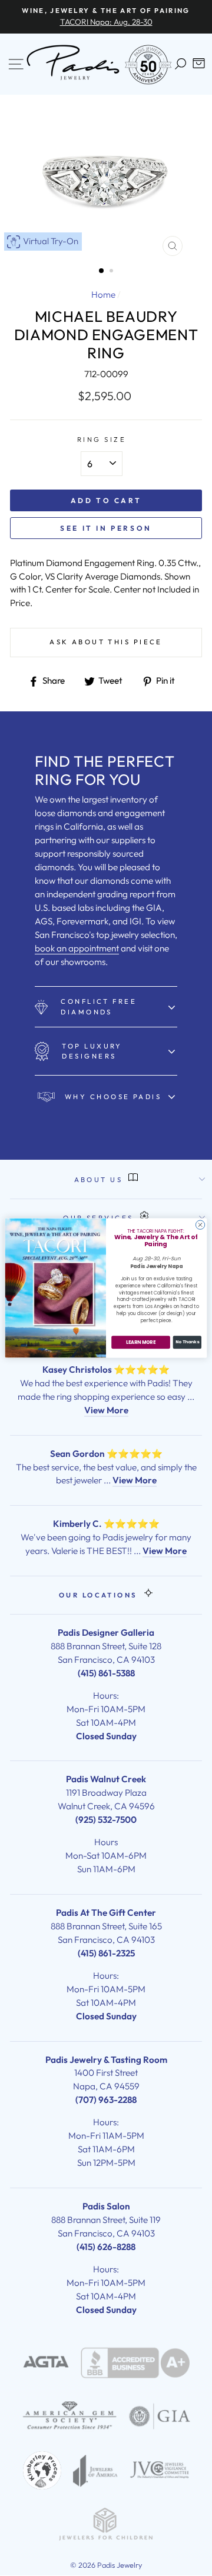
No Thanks (187, 1342)
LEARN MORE (141, 1342)
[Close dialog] (200, 1225)
